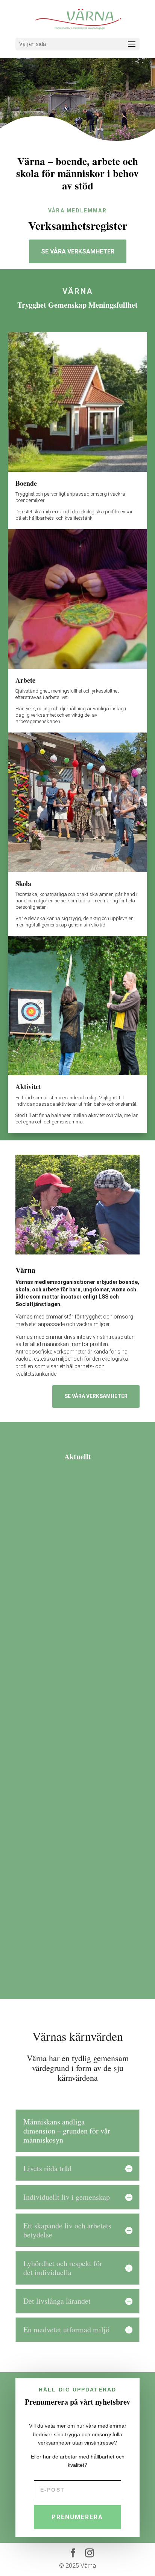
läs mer (120, 1601)
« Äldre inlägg (33, 1972)
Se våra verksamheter (78, 251)
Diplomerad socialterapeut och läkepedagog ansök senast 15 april (72, 1571)
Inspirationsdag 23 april (61, 1894)
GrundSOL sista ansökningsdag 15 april (74, 1733)
